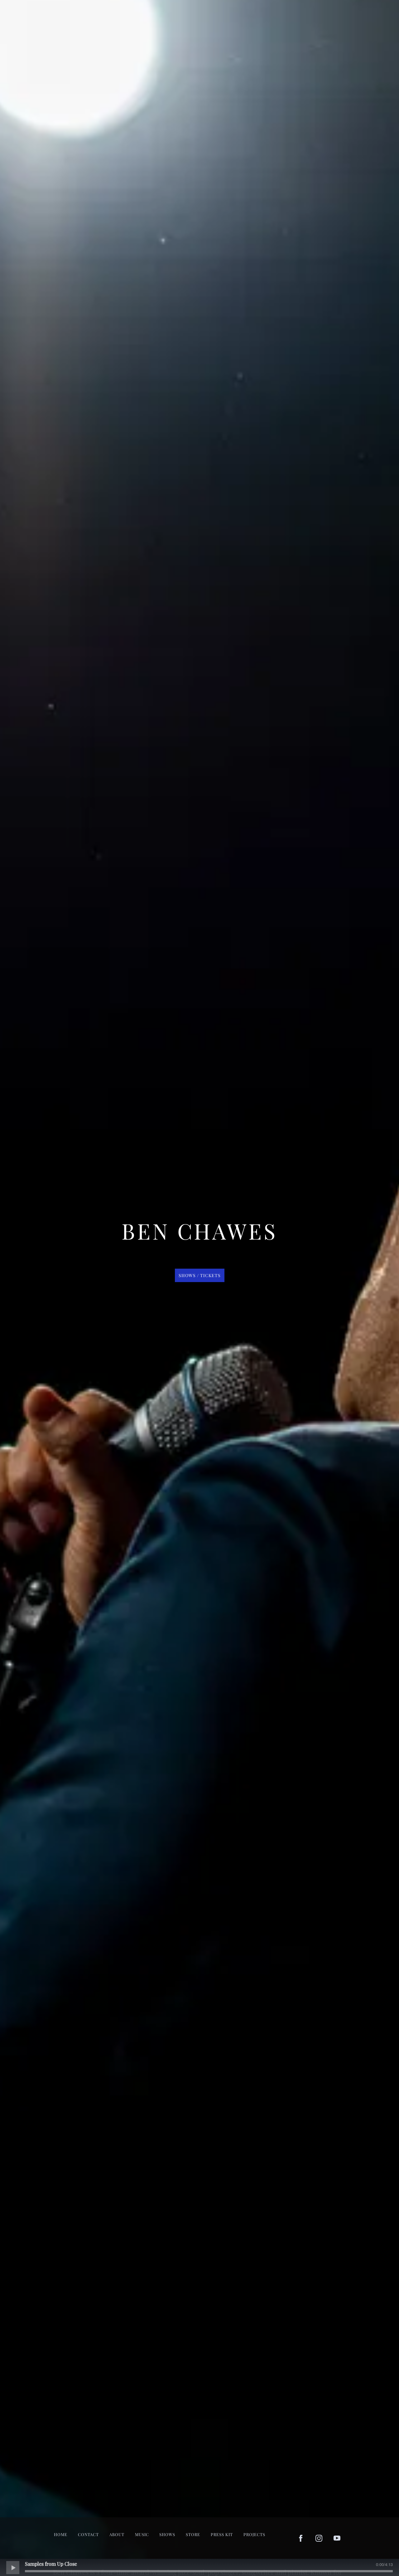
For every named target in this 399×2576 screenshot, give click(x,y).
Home (61, 2534)
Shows (167, 2534)
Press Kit (222, 2534)
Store (193, 2534)
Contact (88, 2534)
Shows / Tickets (200, 1275)
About (117, 2534)
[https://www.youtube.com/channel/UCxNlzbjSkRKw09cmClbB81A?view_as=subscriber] (337, 2538)
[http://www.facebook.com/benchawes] (301, 2538)
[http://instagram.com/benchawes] (319, 2538)
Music (142, 2534)
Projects (254, 2534)
